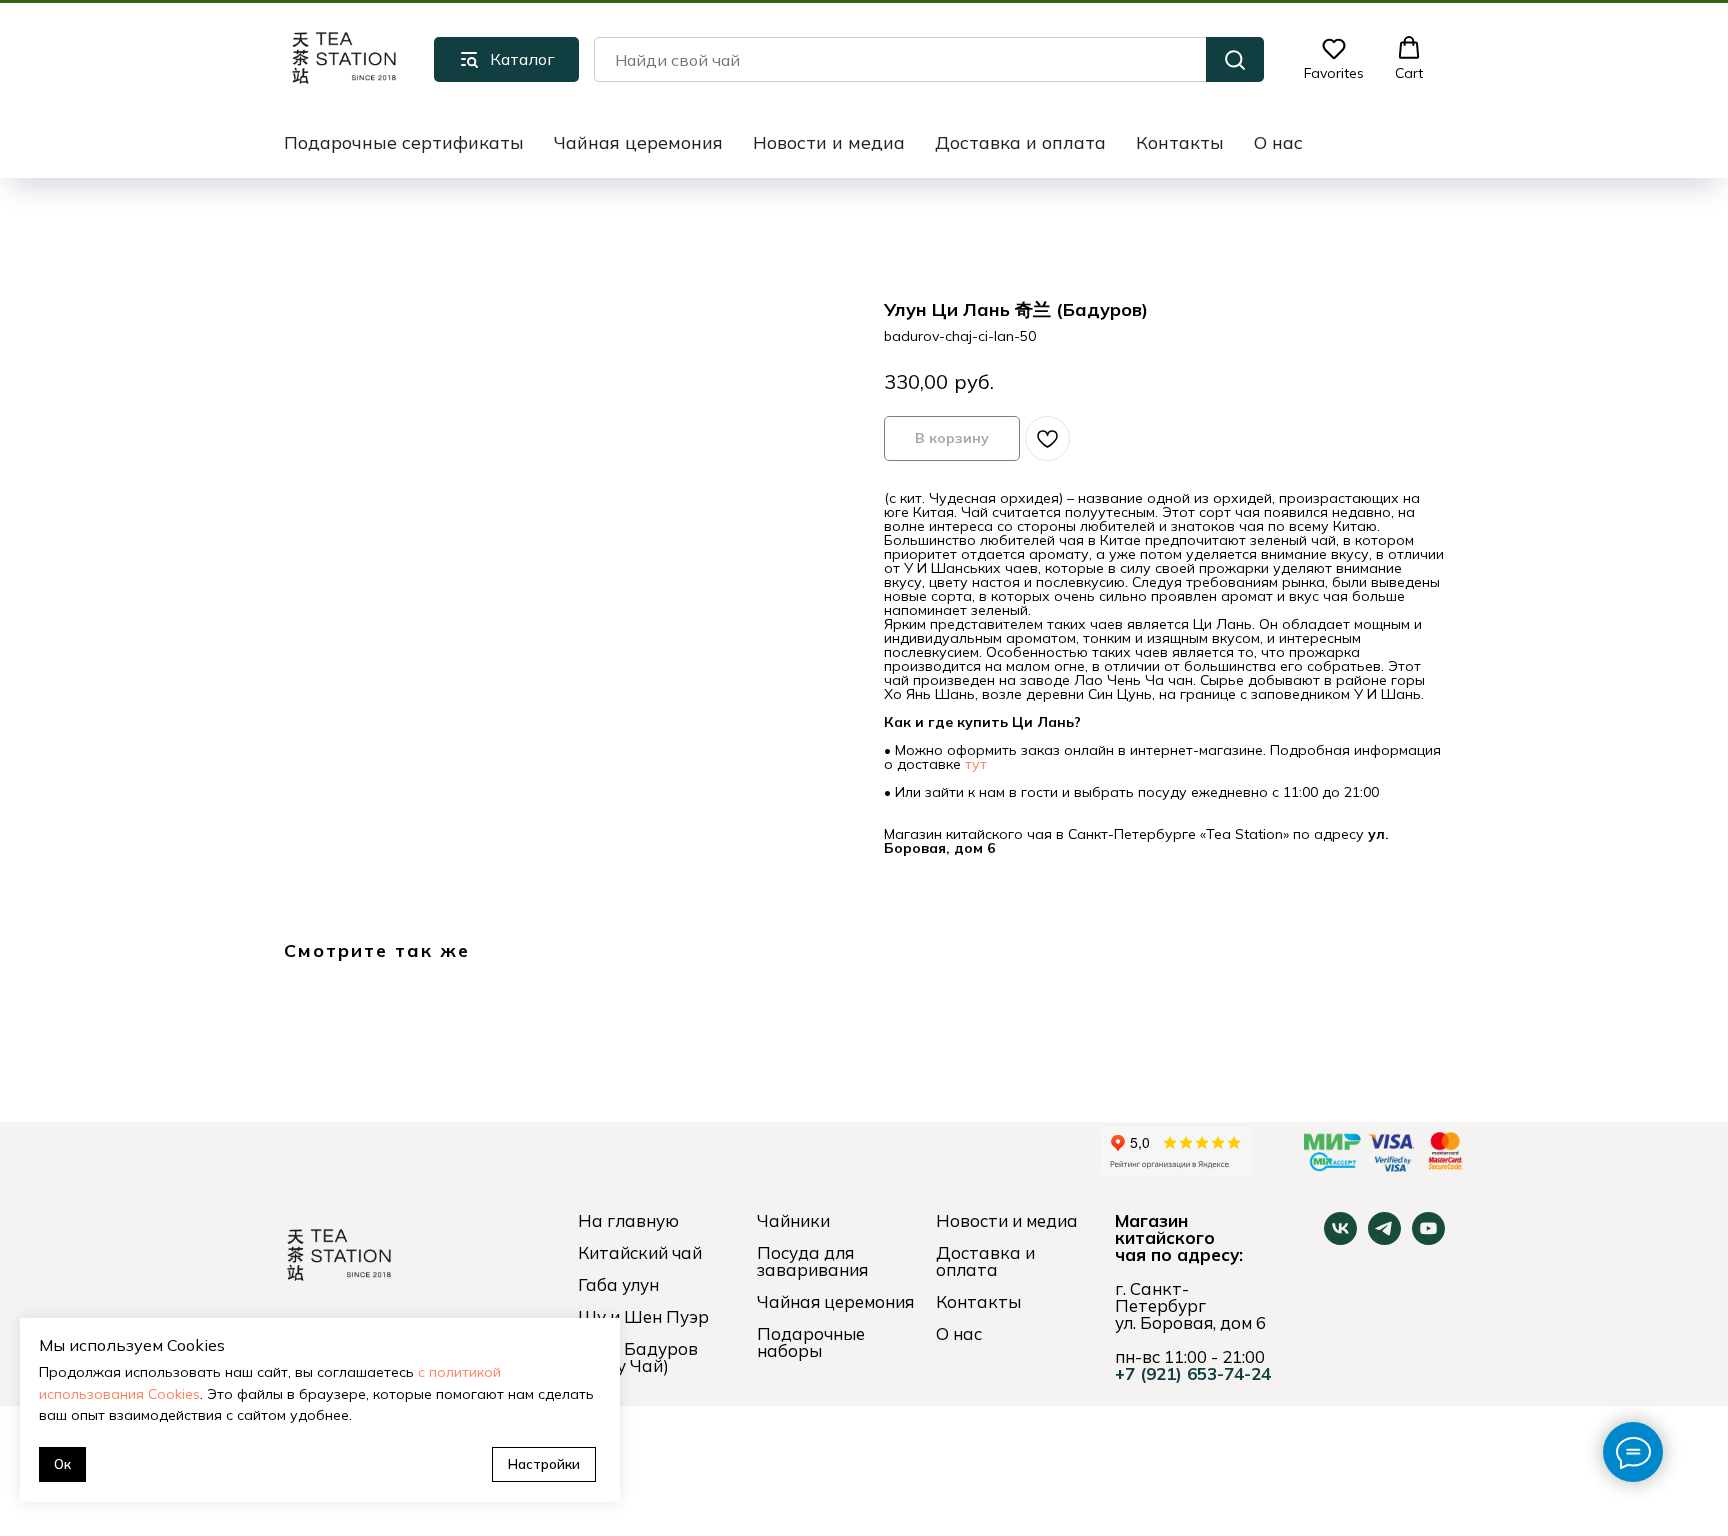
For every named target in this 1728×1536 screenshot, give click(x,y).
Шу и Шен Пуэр (643, 1316)
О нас (1278, 142)
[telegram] (1384, 1239)
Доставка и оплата (1020, 142)
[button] (1334, 59)
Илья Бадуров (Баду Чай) (638, 1357)
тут (976, 764)
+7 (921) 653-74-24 (1193, 1373)
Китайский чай (640, 1252)
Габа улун (618, 1284)
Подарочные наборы (811, 1342)
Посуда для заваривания (812, 1261)
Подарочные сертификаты (404, 142)
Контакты (1180, 142)
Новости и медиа (829, 142)
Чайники (793, 1220)
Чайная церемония (638, 142)
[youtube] (1428, 1239)
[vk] (1340, 1239)
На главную (628, 1220)
